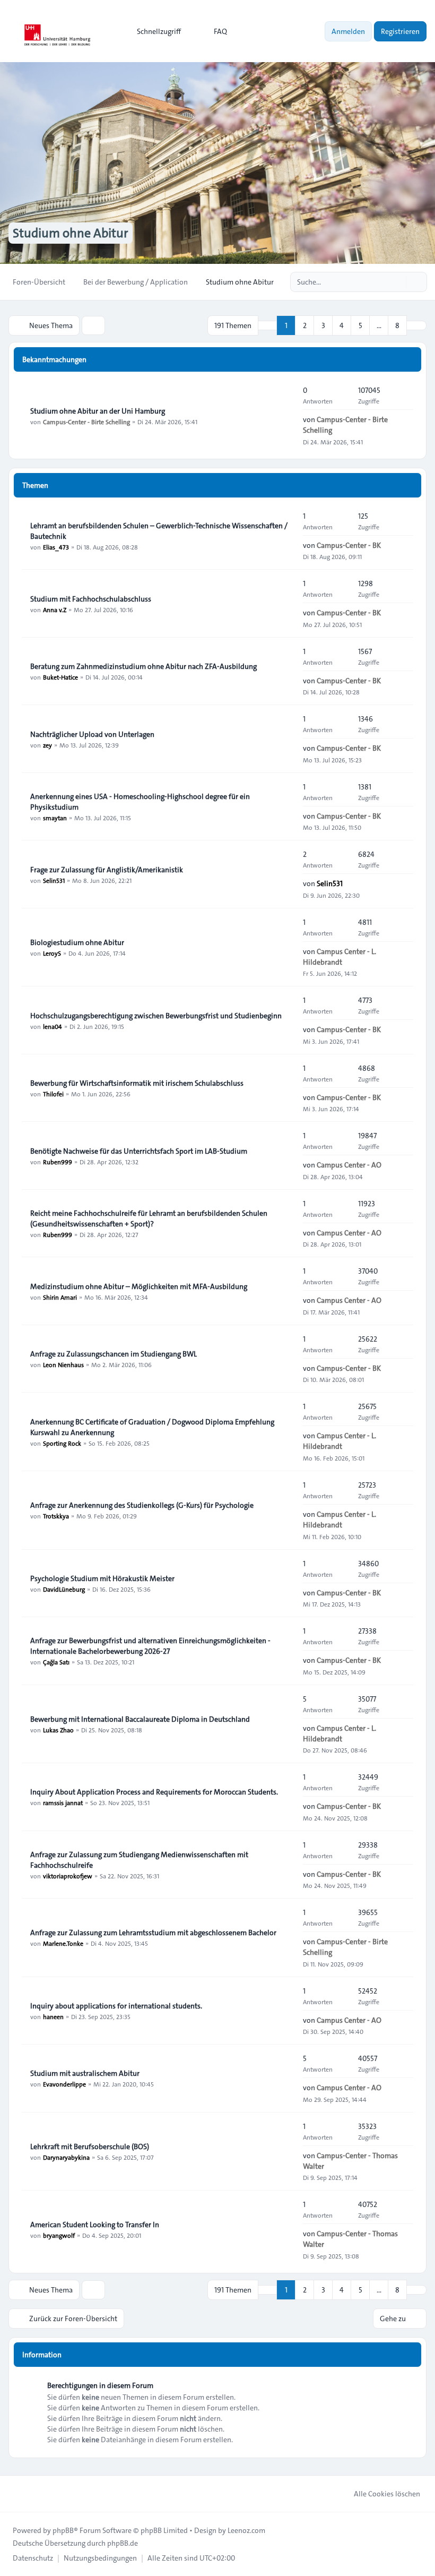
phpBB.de (123, 2543)
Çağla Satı (56, 1662)
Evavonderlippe (64, 2084)
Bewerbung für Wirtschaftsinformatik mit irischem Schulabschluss (137, 1083)
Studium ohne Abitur (71, 233)
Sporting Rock (62, 1443)
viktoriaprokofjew (68, 1876)
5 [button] (360, 325)
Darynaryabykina (66, 2157)
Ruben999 (58, 1162)
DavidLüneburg (64, 1589)
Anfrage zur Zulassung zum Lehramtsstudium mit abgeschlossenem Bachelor (153, 1933)
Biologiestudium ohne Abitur (77, 942)
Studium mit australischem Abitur (85, 2073)
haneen (53, 2016)
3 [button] (323, 325)
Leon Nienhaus (63, 1364)
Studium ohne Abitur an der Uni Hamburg (98, 411)
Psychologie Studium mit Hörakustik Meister (102, 1578)
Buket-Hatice (60, 677)
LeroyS (52, 953)
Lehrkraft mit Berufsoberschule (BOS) (90, 2146)
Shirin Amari (60, 1297)
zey (47, 745)
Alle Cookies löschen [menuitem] (387, 2494)
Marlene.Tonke (63, 1943)
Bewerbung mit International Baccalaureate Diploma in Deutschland (140, 1719)
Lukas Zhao (58, 1730)
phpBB (63, 2530)
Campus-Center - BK (349, 545)
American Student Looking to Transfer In (95, 2225)
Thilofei (53, 1094)
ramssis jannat (63, 1802)
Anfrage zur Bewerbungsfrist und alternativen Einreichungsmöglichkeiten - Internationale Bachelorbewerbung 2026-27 (150, 1646)
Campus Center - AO (349, 1165)
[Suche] (397, 282)
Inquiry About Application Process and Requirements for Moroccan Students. (154, 1792)
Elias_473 (56, 547)
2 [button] (305, 325)
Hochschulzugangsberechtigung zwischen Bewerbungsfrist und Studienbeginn (156, 1016)
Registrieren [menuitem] (400, 31)
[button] (416, 325)
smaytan (55, 818)
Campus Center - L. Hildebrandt (340, 957)
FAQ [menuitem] (220, 31)
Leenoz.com (246, 2530)
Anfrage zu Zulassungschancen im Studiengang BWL (114, 1354)
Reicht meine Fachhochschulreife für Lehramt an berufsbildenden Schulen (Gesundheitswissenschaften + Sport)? (149, 1218)
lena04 (53, 1026)
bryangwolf (59, 2235)
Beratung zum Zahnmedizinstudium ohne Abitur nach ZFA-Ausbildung (143, 666)
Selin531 (54, 880)
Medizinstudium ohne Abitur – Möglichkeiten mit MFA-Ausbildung (139, 1286)
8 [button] (397, 325)
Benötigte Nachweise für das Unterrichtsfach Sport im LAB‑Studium (139, 1151)
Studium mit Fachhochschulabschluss (91, 599)
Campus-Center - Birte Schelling (86, 422)
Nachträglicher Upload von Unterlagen (92, 734)
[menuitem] (154, 31)
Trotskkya (56, 1516)
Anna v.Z (55, 609)
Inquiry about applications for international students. (116, 2006)
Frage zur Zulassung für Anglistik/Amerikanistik (107, 870)
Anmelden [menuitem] (348, 31)
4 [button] (342, 325)
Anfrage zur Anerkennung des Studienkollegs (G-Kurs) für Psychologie (142, 1505)
